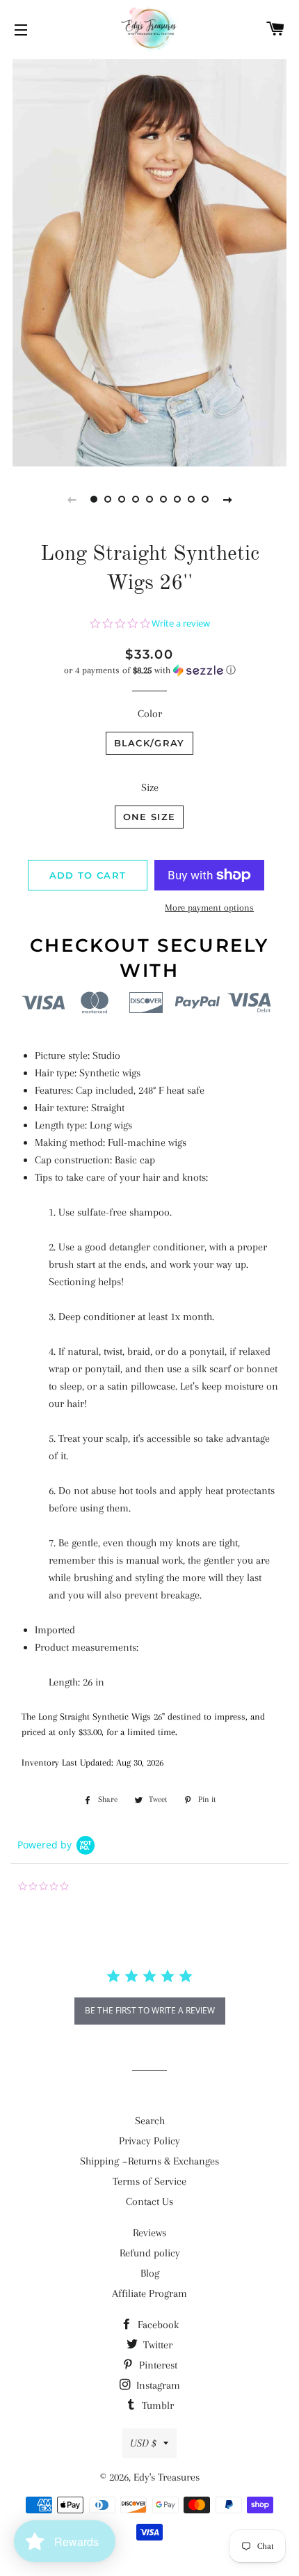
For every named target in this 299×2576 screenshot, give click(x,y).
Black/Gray (149, 743)
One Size (149, 817)
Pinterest (157, 2365)
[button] (149, 670)
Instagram (157, 2385)
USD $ (143, 2443)
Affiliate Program (149, 2293)
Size (150, 787)
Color (150, 714)
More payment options (209, 908)
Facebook (157, 2325)
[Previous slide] (72, 499)
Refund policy (150, 2253)
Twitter (156, 2345)
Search (150, 2121)
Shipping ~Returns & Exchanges (149, 2161)
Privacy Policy (149, 2141)
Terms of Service (149, 2181)
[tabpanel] (149, 261)
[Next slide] (227, 499)
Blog (150, 2273)
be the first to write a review (150, 2010)
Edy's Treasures (167, 2477)
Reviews (149, 2233)
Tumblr (156, 2405)
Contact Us (149, 2201)
